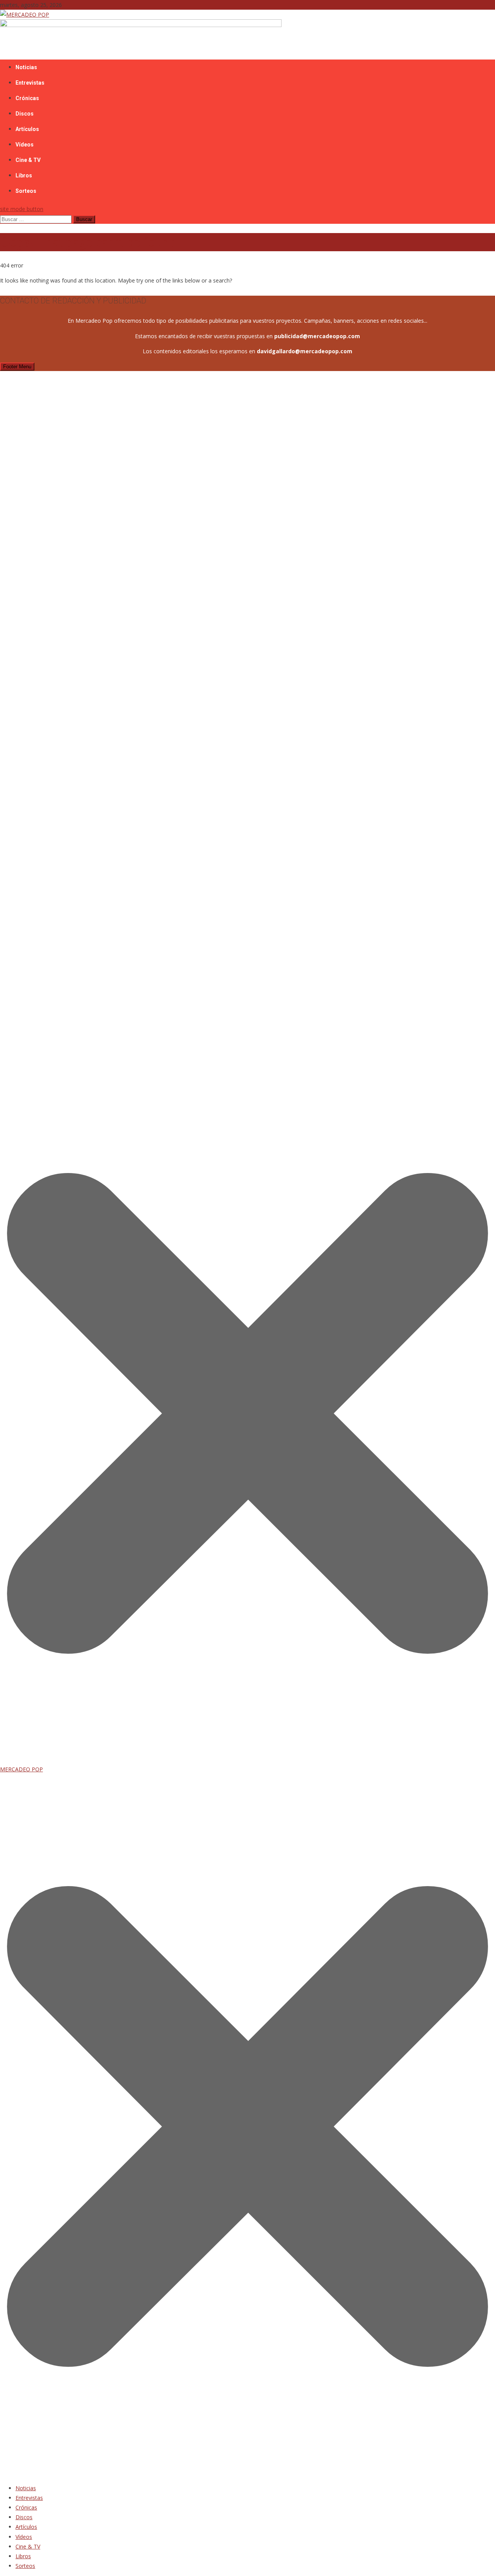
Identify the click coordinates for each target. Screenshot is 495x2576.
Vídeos (25, 145)
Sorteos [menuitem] (25, 2566)
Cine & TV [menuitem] (28, 2546)
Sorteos (26, 191)
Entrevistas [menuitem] (29, 2498)
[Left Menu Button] (247, 2473)
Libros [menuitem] (23, 2556)
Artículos (27, 129)
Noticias (26, 67)
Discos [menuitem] (24, 2517)
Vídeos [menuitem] (24, 2537)
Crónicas (27, 98)
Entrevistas (30, 83)
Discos (25, 114)
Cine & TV (28, 160)
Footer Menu (17, 367)
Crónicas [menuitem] (26, 2507)
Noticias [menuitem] (26, 2488)
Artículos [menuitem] (26, 2527)
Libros (24, 175)
